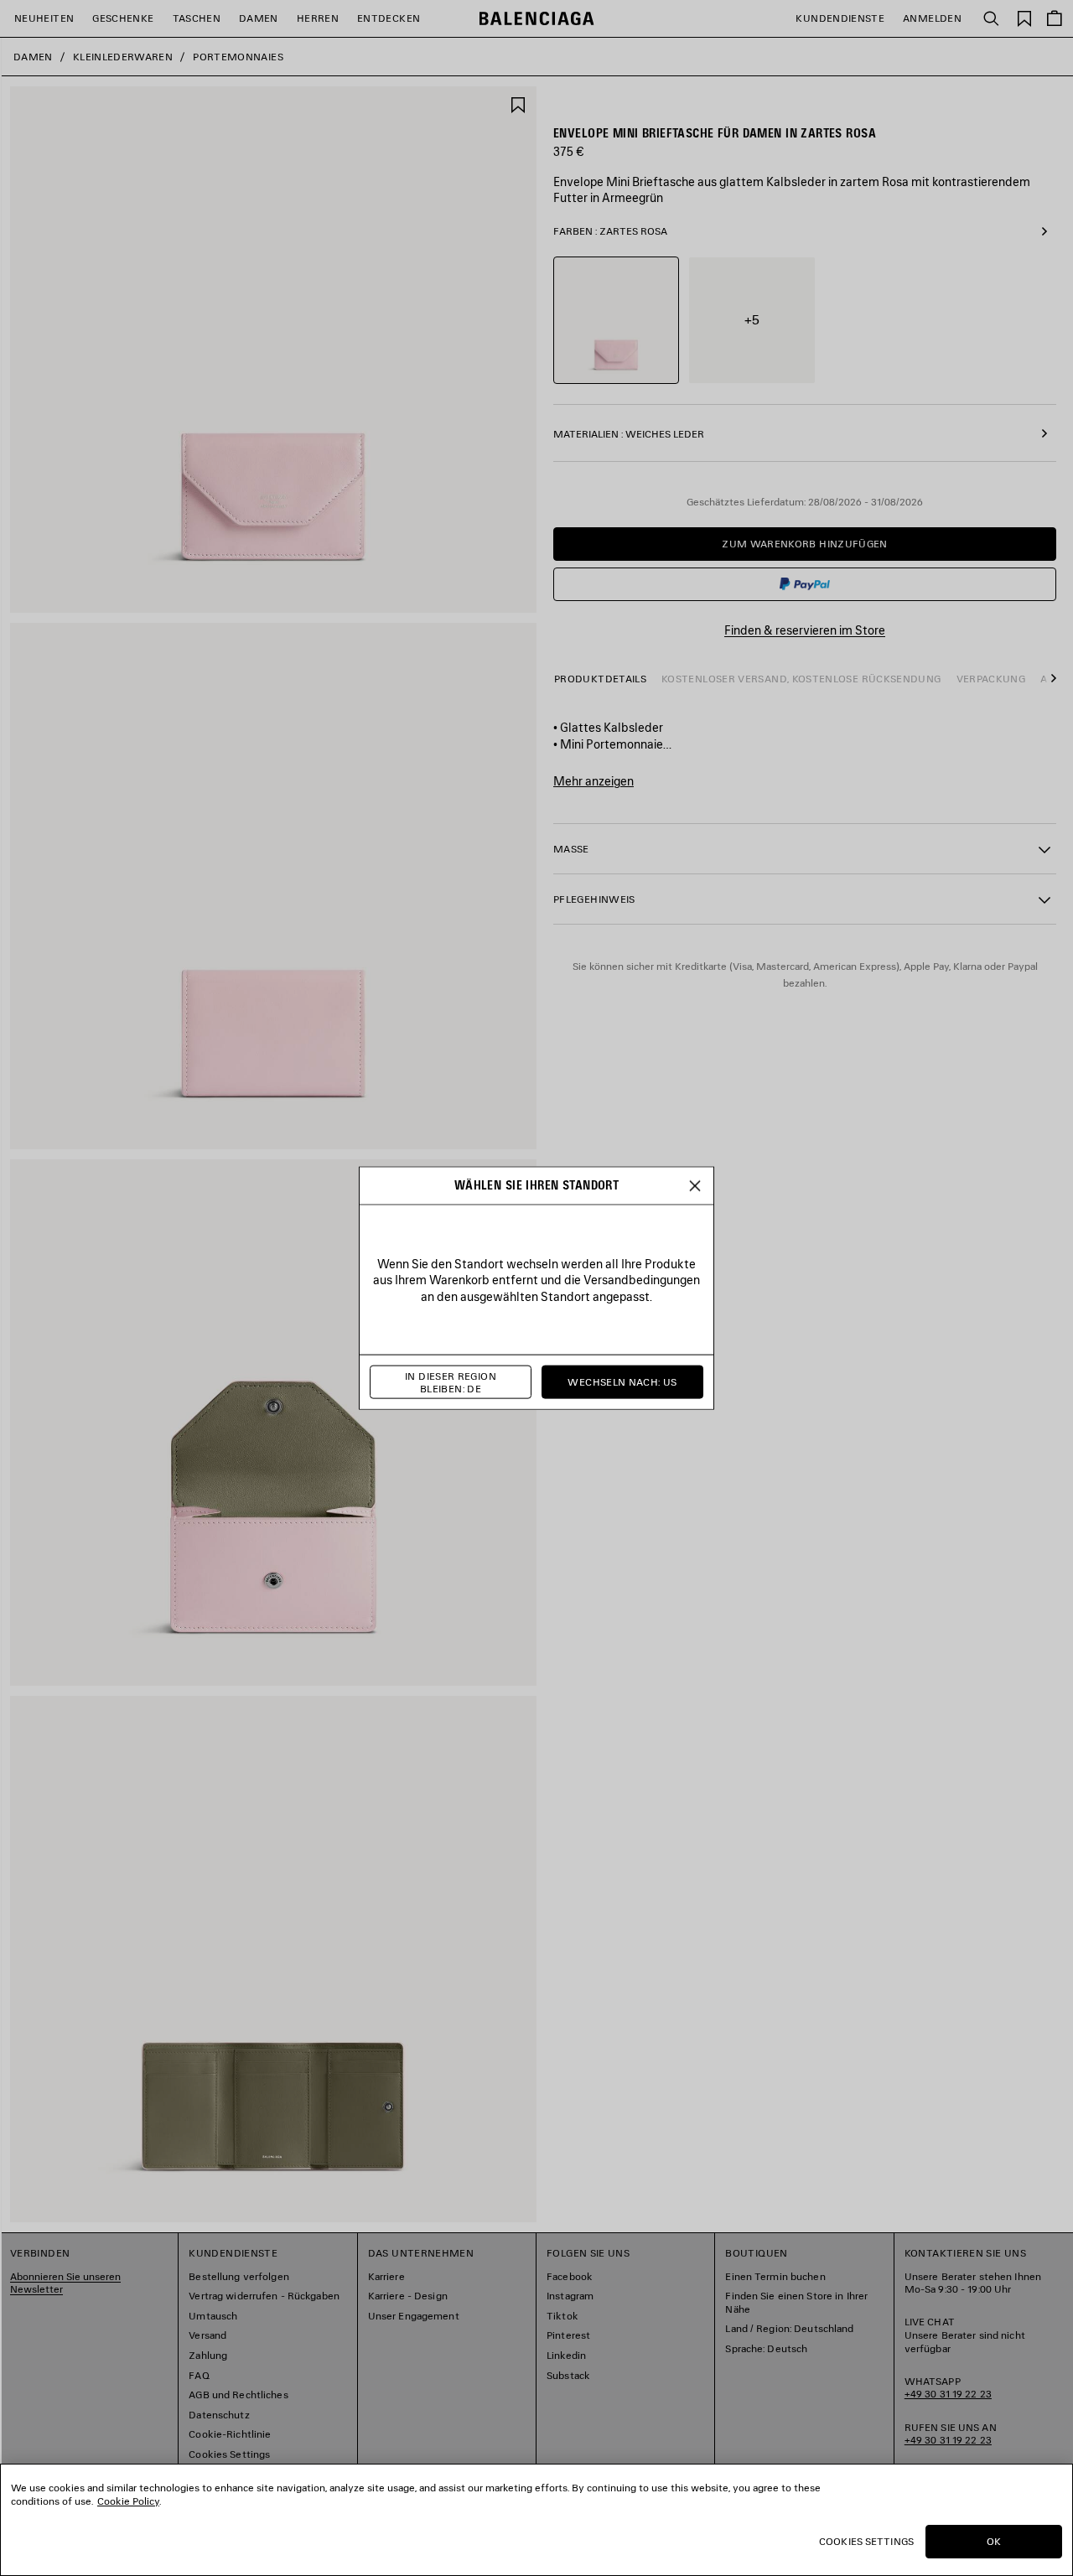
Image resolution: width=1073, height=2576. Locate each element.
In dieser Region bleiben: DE (451, 1382)
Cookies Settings (866, 2541)
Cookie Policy (128, 2501)
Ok (994, 2541)
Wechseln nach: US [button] (622, 1382)
